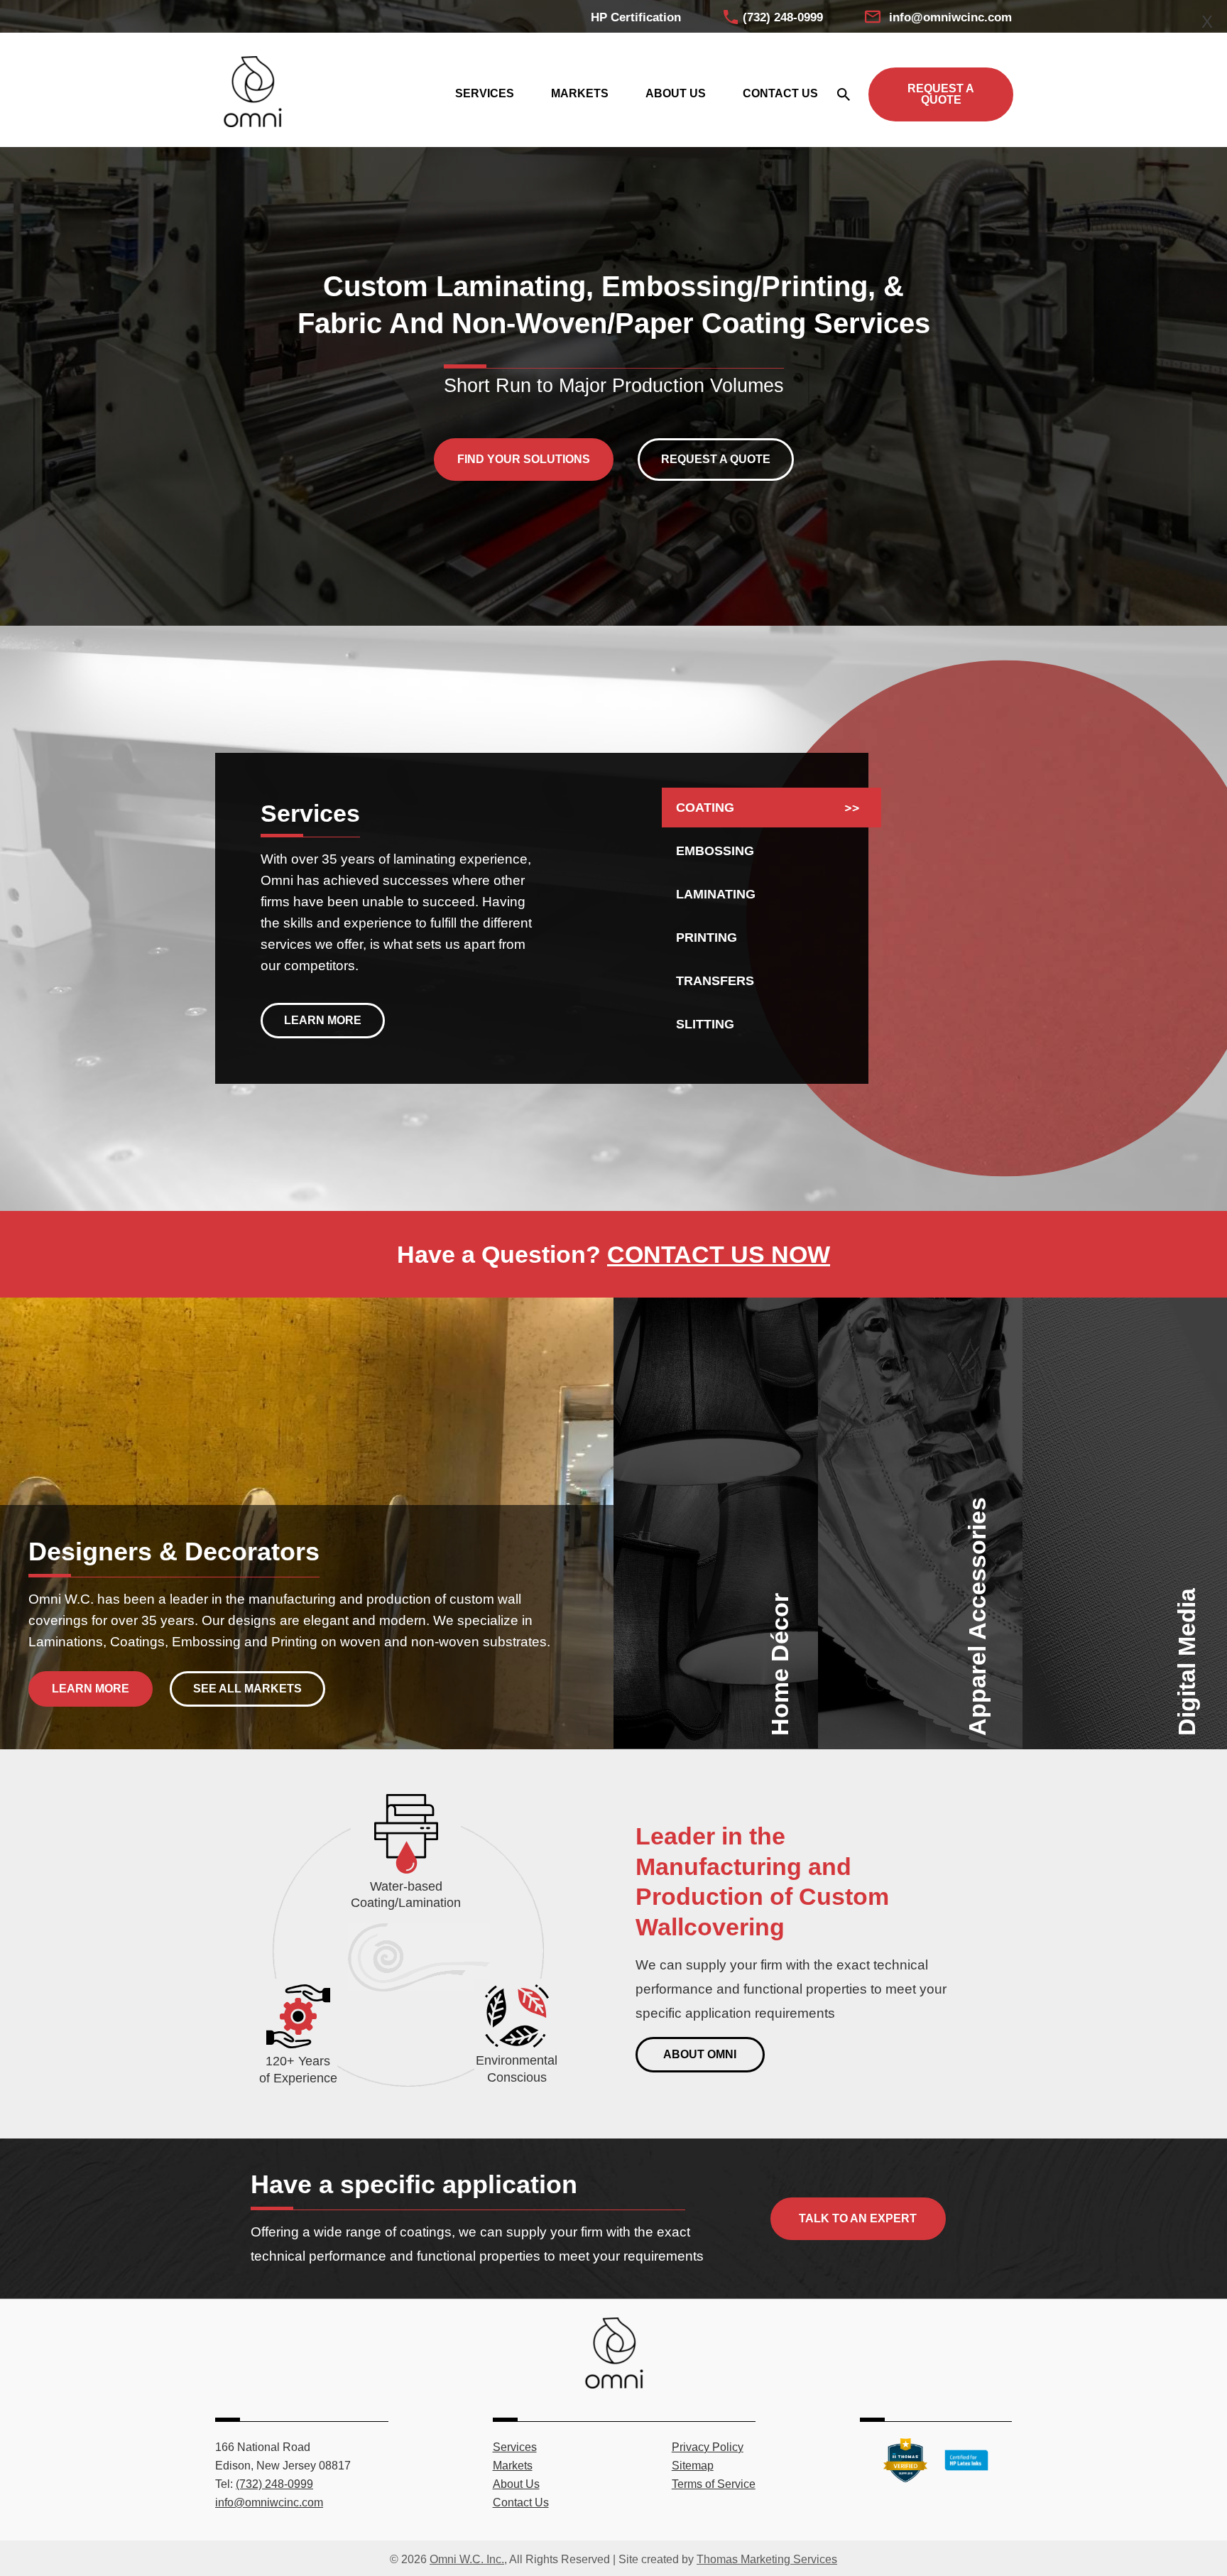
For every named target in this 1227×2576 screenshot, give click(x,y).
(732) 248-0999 (783, 17)
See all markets (247, 1689)
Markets (513, 2466)
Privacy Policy (708, 2447)
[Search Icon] (843, 94)
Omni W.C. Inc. (467, 2559)
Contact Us (521, 2502)
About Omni (700, 2054)
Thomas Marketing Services (767, 2559)
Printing (707, 938)
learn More (91, 1689)
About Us (516, 2484)
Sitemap (693, 2466)
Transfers (715, 981)
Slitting (705, 1024)
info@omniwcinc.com (950, 17)
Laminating (716, 894)
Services (515, 2447)
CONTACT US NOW (719, 1254)
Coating (705, 808)
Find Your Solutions (524, 459)
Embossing (715, 851)
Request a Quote (941, 94)
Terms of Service (714, 2484)
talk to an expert (858, 2218)
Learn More (323, 1020)
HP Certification (636, 17)
